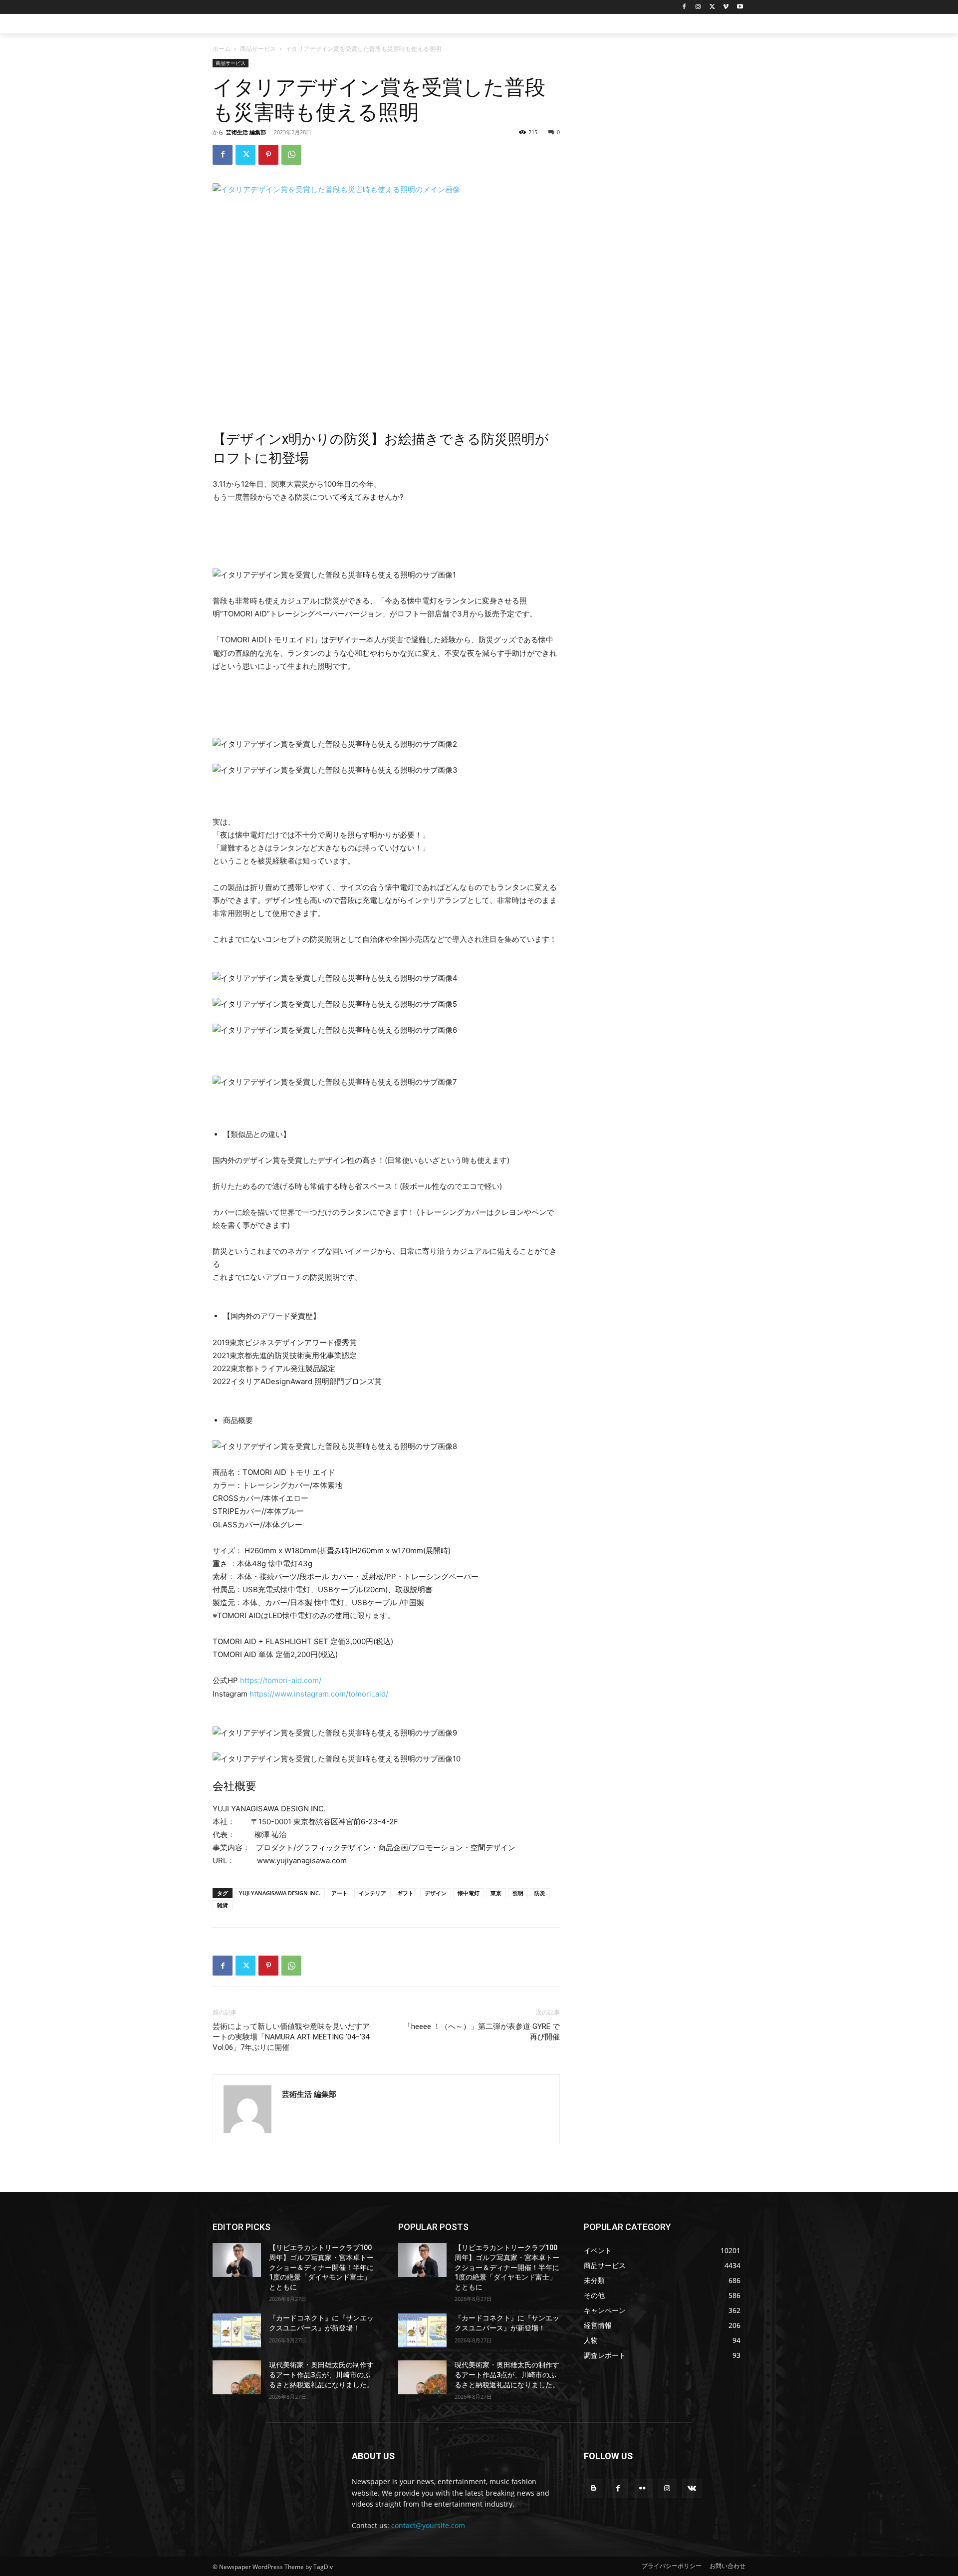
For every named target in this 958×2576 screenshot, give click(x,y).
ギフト (405, 1893)
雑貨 (223, 1905)
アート (340, 1893)
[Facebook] (684, 7)
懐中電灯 (469, 1893)
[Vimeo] (726, 7)
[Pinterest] (268, 155)
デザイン (436, 1893)
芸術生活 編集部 (246, 132)
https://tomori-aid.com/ (281, 1680)
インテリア (372, 1893)
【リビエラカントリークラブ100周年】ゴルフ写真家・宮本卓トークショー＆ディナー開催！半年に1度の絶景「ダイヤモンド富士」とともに (321, 2267)
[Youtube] (740, 7)
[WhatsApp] (291, 155)
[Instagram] (698, 7)
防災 (540, 1893)
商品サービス (258, 49)
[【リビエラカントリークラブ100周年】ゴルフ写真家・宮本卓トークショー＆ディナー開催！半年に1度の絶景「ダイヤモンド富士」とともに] (237, 2260)
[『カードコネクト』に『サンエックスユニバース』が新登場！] (237, 2330)
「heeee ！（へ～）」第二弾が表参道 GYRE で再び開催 (482, 2032)
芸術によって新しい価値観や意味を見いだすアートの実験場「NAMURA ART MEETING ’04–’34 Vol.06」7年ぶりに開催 (291, 2037)
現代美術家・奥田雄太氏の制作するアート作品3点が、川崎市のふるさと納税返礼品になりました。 (321, 2375)
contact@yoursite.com (428, 2525)
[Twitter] (712, 7)
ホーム (222, 49)
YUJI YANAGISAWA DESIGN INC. (280, 1893)
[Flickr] (642, 2488)
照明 (518, 1893)
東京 (496, 1893)
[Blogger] (594, 2488)
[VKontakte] (692, 2488)
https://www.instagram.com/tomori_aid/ (319, 1694)
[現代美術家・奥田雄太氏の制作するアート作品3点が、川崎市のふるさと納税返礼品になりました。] (237, 2377)
